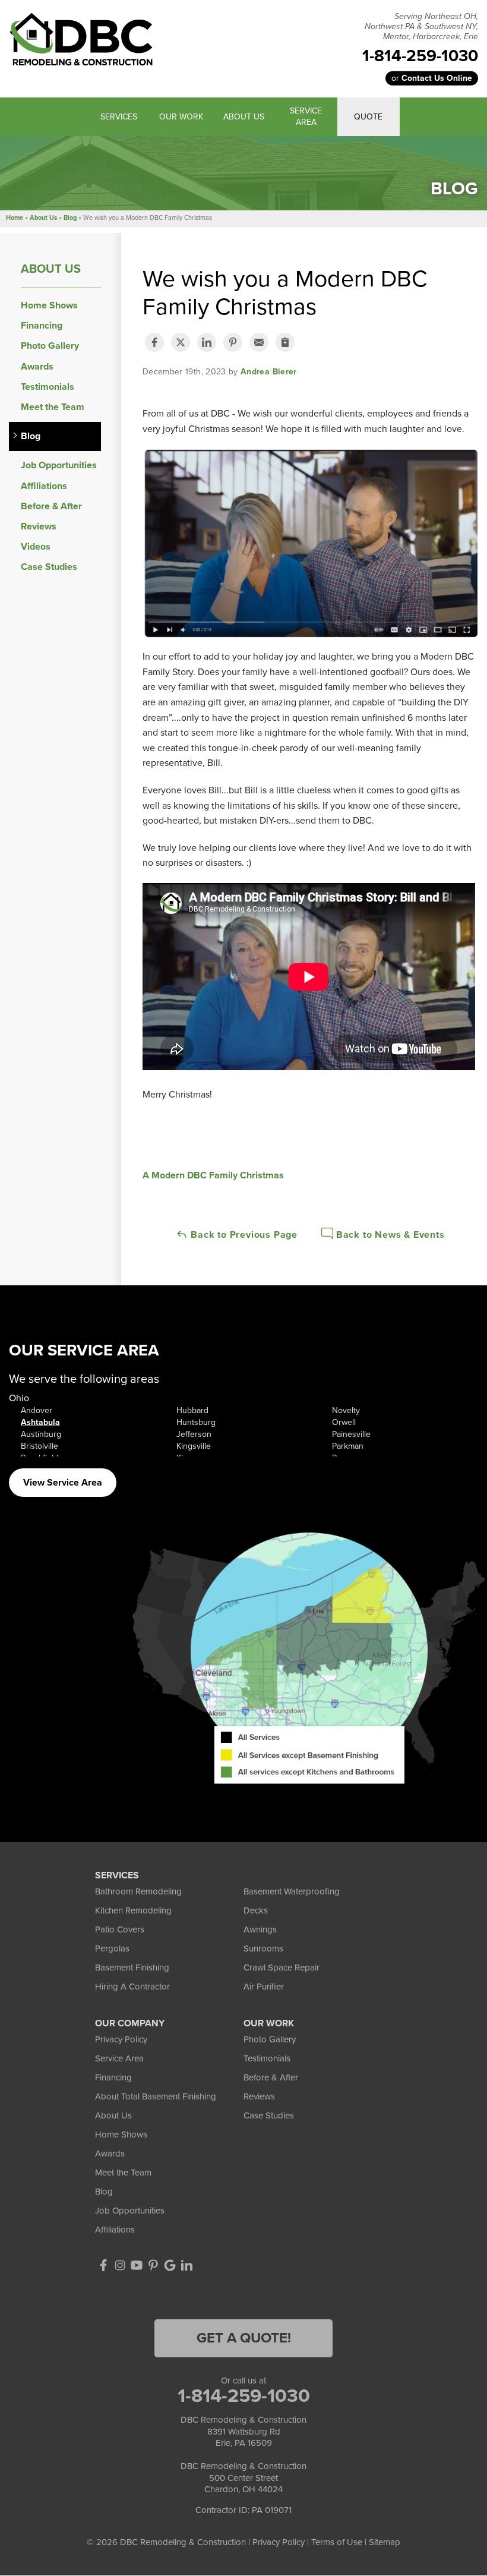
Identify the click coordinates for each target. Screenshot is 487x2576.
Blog (31, 436)
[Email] (259, 342)
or (432, 78)
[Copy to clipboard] (285, 342)
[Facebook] (103, 2265)
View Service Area (63, 1483)
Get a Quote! (244, 2338)
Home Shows (49, 306)
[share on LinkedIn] (207, 342)
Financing (42, 326)
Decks (256, 1910)
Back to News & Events (389, 1235)
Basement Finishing (132, 1968)
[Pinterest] (153, 2265)
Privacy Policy (121, 2039)
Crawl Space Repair (282, 1968)
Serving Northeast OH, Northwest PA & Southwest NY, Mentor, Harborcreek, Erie (421, 27)
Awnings (260, 1929)
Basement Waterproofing (292, 1891)
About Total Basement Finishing (156, 2096)
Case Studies (49, 567)
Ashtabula (40, 1422)
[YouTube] (137, 2265)
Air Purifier (264, 1987)
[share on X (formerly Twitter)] (181, 342)
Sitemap (385, 2542)
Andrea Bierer (269, 372)
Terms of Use (337, 2542)
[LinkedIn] (186, 2265)
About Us (51, 269)
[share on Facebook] (154, 342)
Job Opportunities (59, 466)
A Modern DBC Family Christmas (213, 1175)
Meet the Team (53, 407)
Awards (37, 367)
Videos (36, 547)
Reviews (39, 527)
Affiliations (44, 486)
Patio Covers (120, 1929)
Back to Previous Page (243, 1235)
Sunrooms (263, 1948)
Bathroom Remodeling (138, 1891)
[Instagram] (120, 2265)
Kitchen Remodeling (133, 1910)
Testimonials (48, 387)
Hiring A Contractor (132, 1987)
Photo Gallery (50, 346)
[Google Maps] (170, 2265)
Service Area (119, 2058)
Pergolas (112, 1948)
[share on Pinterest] (233, 342)
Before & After (51, 507)
